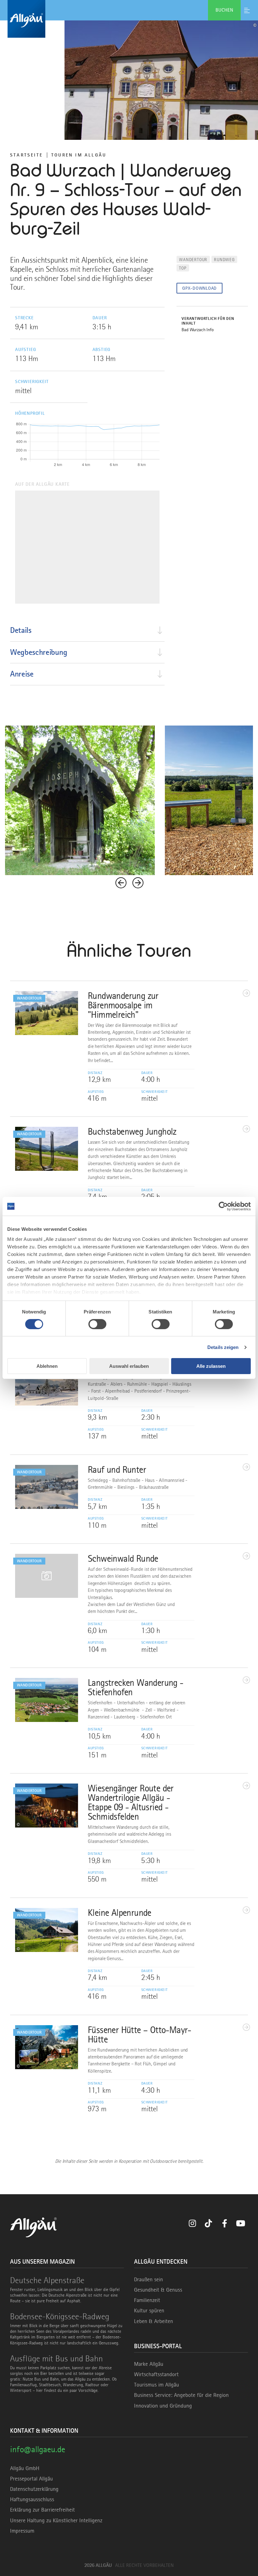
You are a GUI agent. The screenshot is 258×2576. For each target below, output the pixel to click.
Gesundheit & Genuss (158, 2290)
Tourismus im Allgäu (157, 2385)
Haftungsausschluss (32, 2499)
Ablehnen (47, 1366)
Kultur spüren (149, 2310)
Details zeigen (223, 1347)
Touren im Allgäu (79, 155)
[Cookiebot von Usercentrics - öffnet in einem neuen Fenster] (223, 1206)
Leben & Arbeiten (154, 2321)
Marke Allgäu (149, 2364)
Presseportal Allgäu (31, 2479)
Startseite (26, 155)
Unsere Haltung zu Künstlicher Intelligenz (56, 2520)
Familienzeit (147, 2300)
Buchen (224, 10)
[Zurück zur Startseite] (129, 19)
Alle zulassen (211, 1366)
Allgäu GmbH (25, 2468)
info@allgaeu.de (38, 2449)
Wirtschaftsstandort (156, 2374)
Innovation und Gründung (163, 2406)
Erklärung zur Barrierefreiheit (42, 2510)
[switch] (97, 1324)
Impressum (22, 2531)
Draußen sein (149, 2279)
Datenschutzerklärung (34, 2489)
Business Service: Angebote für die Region (181, 2395)
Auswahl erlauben (129, 1366)
